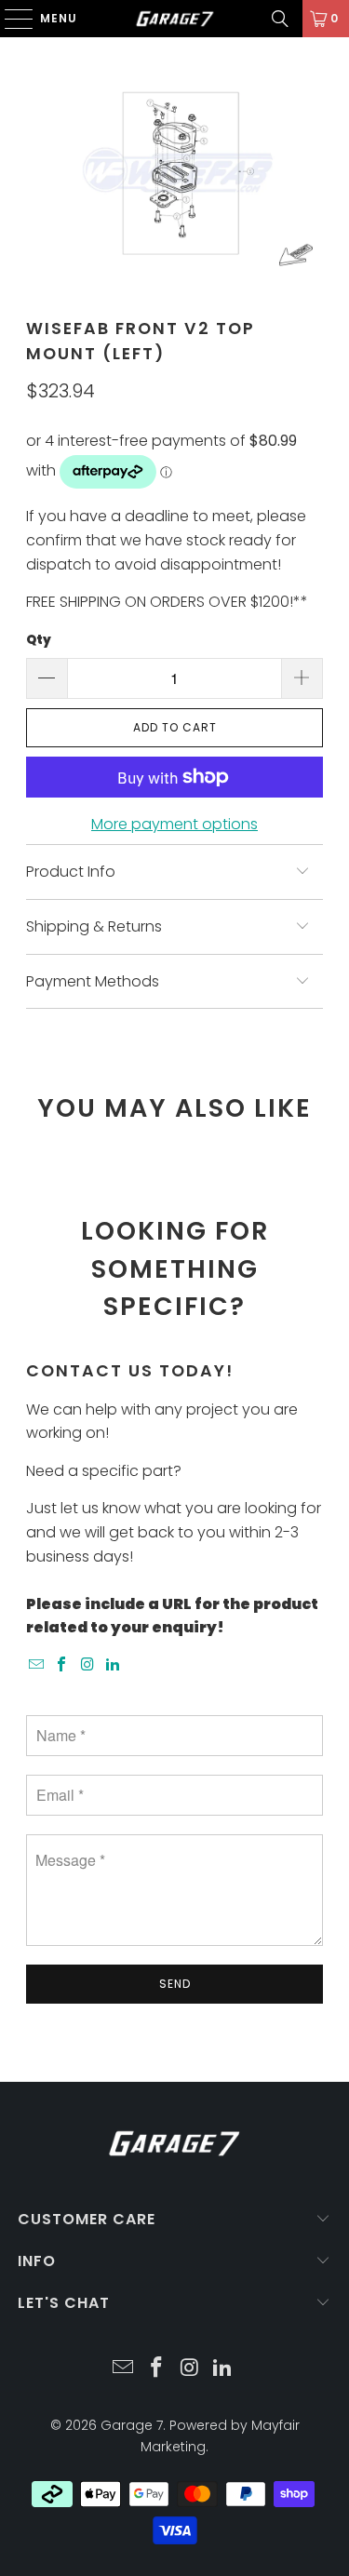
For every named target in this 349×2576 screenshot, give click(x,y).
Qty (39, 640)
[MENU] (10, 19)
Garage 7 (132, 2425)
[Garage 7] (175, 19)
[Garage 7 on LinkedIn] (114, 1665)
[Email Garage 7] (36, 1665)
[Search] (280, 19)
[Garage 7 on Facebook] (62, 1665)
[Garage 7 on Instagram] (87, 1665)
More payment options (174, 824)
